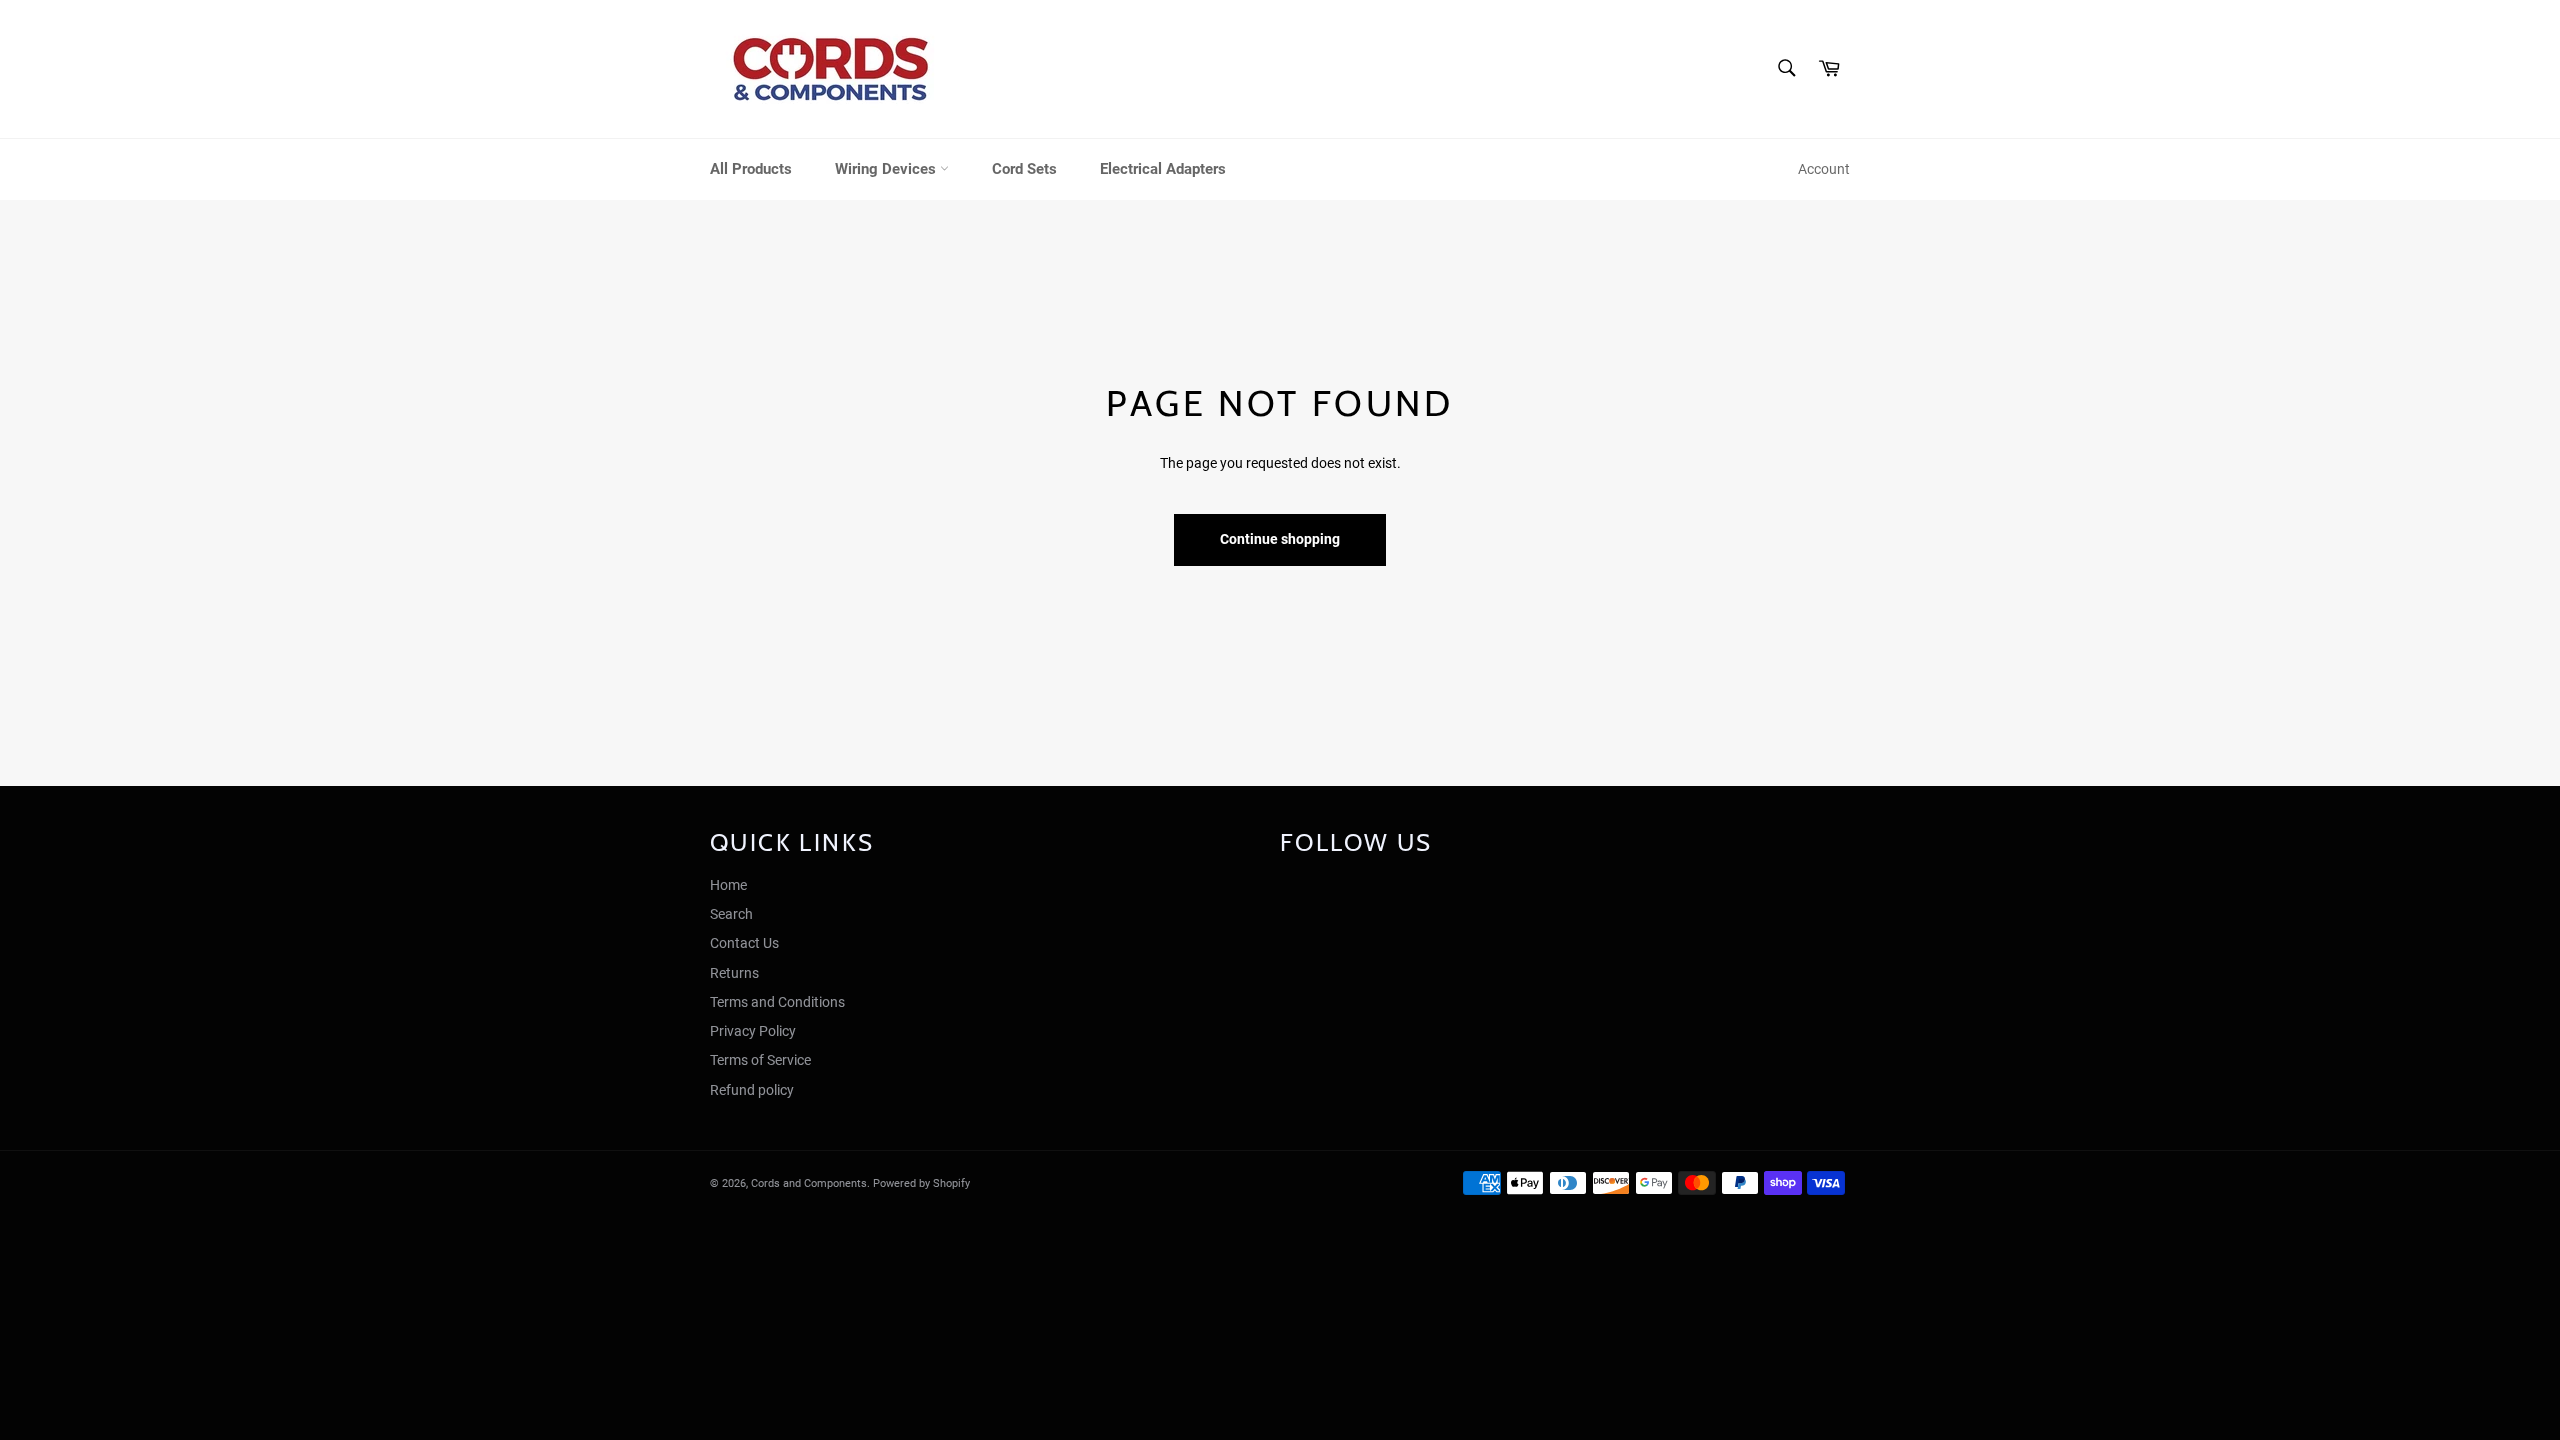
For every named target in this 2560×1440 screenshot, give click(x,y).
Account (1824, 169)
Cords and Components (809, 1183)
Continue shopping (1280, 539)
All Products (751, 169)
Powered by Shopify (921, 1183)
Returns (734, 973)
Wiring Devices (887, 169)
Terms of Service (760, 1060)
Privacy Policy (753, 1031)
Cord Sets (1024, 169)
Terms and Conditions (777, 1002)
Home (728, 885)
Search (731, 914)
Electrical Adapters (1163, 169)
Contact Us (744, 943)
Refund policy (752, 1090)
